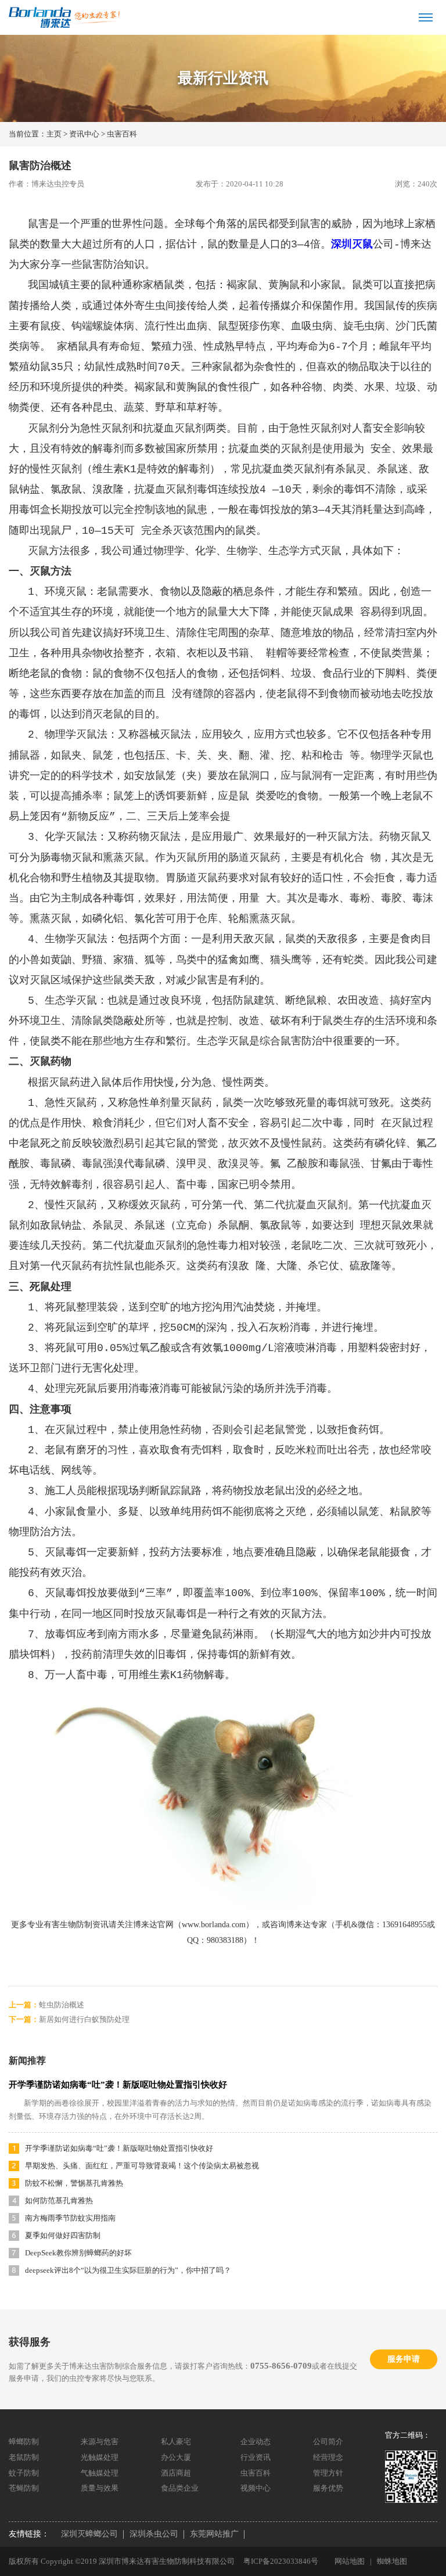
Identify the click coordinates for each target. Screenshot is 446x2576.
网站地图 (350, 2561)
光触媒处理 (100, 2457)
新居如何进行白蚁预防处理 (84, 2019)
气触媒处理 (100, 2473)
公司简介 (328, 2442)
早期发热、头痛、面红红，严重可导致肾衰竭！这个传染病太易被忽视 (142, 2166)
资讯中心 (84, 134)
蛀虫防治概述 (62, 2005)
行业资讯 (256, 2457)
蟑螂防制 (24, 2442)
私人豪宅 (176, 2442)
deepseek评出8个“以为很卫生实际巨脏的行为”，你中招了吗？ (128, 2270)
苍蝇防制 (24, 2488)
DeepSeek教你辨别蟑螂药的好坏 (78, 2253)
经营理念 (328, 2457)
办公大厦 (176, 2457)
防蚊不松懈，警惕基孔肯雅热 (74, 2183)
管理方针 (328, 2473)
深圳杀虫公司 (154, 2534)
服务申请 (404, 2359)
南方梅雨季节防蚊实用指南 (70, 2218)
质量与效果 (100, 2488)
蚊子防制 (24, 2473)
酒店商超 (176, 2473)
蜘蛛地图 (392, 2561)
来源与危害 (100, 2442)
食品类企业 (180, 2488)
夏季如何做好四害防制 (63, 2235)
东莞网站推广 (214, 2534)
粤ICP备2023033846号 (281, 2561)
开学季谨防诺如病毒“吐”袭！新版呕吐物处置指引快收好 (118, 2085)
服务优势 (328, 2488)
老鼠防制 (24, 2457)
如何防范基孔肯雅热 (59, 2200)
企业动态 (256, 2442)
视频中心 (256, 2488)
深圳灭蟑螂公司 (89, 2534)
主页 (54, 134)
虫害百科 (122, 134)
